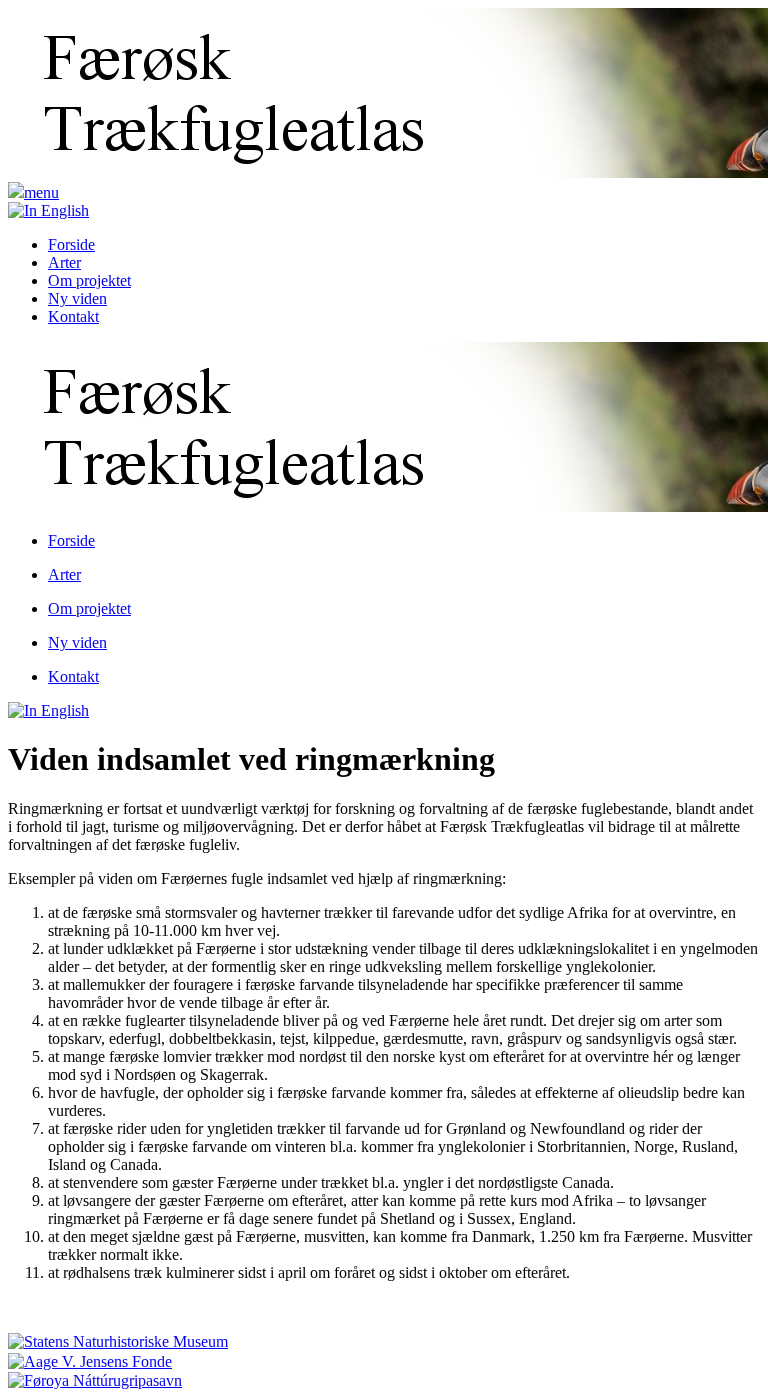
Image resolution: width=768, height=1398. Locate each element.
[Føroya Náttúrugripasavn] (95, 1379)
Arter (64, 262)
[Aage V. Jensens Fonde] (90, 1359)
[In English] (48, 210)
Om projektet (89, 280)
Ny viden (77, 298)
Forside (71, 244)
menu (41, 192)
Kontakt (73, 316)
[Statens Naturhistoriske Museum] (118, 1340)
